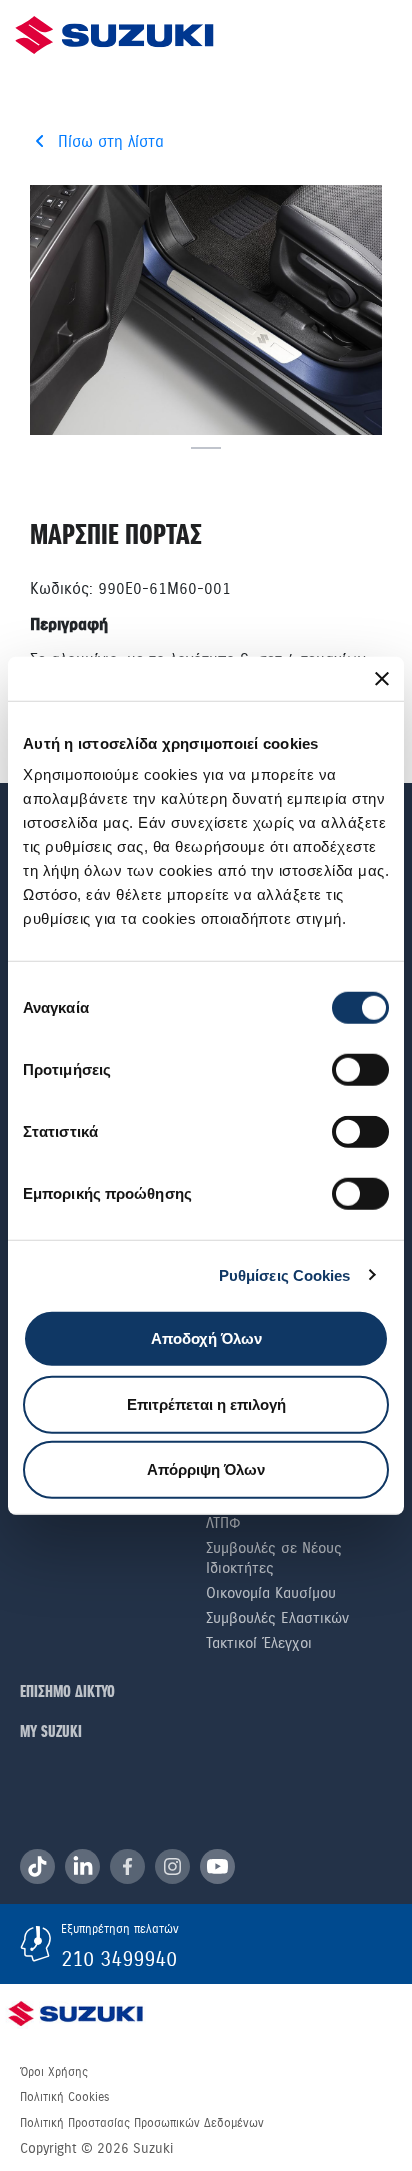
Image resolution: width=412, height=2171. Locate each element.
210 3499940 (119, 1959)
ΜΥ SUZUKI (51, 1732)
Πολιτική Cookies (64, 2097)
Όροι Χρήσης (54, 2072)
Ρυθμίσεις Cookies (285, 1274)
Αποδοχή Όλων (206, 1338)
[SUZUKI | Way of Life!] (115, 35)
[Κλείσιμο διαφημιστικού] (382, 678)
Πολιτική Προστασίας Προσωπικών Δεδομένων (142, 2123)
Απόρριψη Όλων (206, 1469)
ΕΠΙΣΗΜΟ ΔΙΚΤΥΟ (67, 1692)
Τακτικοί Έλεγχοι (259, 1643)
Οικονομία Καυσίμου (271, 1593)
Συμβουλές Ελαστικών (277, 1618)
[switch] (360, 1070)
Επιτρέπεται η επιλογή (206, 1403)
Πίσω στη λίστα (111, 142)
